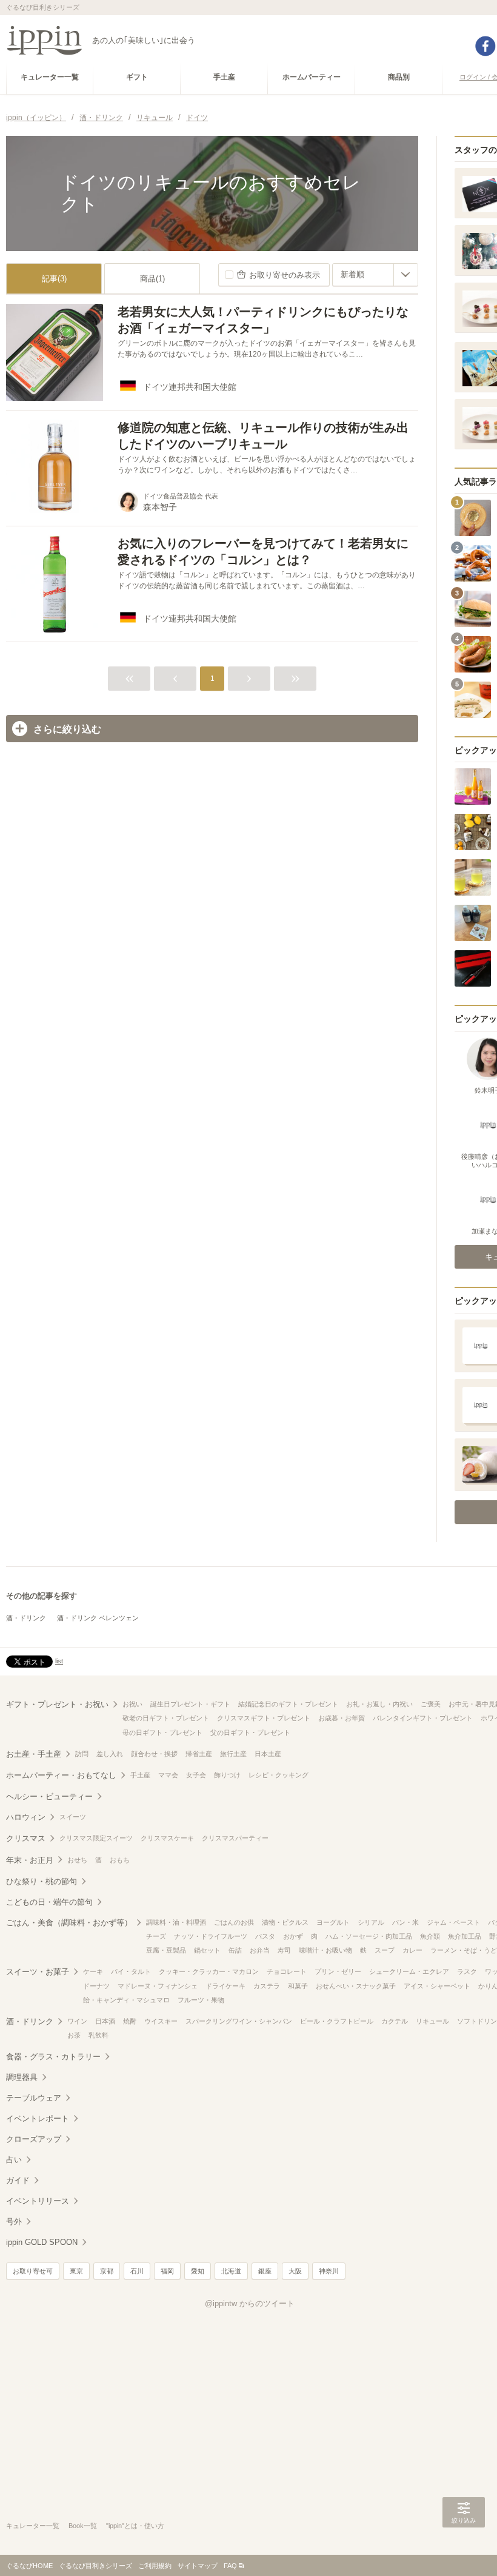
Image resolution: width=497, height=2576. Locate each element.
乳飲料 (98, 2035)
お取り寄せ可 (33, 2271)
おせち (77, 1860)
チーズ (156, 1936)
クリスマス (26, 1838)
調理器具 (22, 2077)
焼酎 (130, 2021)
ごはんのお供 (234, 1922)
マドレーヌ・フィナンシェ (158, 1986)
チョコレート (287, 1971)
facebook (485, 46)
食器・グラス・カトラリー (53, 2057)
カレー (412, 1950)
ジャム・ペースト (453, 1922)
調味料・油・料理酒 (176, 1922)
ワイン (77, 2021)
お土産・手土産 (34, 1754)
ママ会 (168, 1775)
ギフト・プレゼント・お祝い (57, 1704)
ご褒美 (431, 1704)
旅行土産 (233, 1754)
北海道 (231, 2271)
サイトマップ (198, 2566)
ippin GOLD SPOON (42, 2242)
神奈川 (329, 2271)
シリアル (371, 1922)
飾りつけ (227, 1775)
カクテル (395, 2021)
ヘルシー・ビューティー (49, 1796)
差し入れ (110, 1754)
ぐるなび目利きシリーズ (95, 2566)
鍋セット (207, 1950)
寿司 (284, 1950)
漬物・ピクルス (285, 1922)
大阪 (295, 2271)
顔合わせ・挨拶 (154, 1754)
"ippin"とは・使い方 (135, 2526)
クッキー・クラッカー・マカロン (209, 1971)
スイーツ (73, 1817)
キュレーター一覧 (33, 2526)
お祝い (132, 1704)
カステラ (267, 1986)
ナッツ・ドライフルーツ (211, 1936)
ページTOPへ (464, 2549)
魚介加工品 (465, 1936)
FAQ (230, 2566)
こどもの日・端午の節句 (49, 1902)
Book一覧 (83, 2526)
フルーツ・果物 (201, 2000)
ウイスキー (161, 2021)
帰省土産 (199, 1754)
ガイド (18, 2180)
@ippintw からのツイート (250, 2303)
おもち (120, 1860)
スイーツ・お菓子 (38, 1972)
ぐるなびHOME (29, 2566)
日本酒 (105, 2021)
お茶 (74, 2035)
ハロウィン (26, 1817)
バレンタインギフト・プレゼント (423, 1718)
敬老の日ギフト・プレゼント (166, 1718)
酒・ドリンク (26, 1618)
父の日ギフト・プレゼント (250, 1732)
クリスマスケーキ (167, 1838)
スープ (385, 1950)
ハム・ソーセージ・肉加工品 (369, 1936)
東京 (76, 2271)
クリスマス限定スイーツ (96, 1838)
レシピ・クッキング (279, 1775)
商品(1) (152, 279)
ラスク (467, 1971)
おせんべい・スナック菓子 (356, 1986)
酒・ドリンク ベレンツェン (98, 1618)
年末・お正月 (30, 1860)
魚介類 (430, 1936)
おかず (293, 1936)
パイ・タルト (131, 1971)
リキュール (432, 2021)
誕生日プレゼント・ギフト (190, 1704)
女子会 (196, 1775)
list (59, 1661)
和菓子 (298, 1986)
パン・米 (405, 1922)
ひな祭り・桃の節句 (42, 1881)
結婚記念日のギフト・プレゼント (288, 1704)
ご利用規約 (155, 2566)
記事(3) (54, 279)
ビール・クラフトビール (337, 2021)
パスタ (265, 1936)
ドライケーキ (225, 1986)
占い (14, 2160)
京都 (107, 2271)
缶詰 (235, 1950)
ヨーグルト (333, 1922)
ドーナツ (96, 1986)
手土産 (140, 1775)
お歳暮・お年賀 (342, 1718)
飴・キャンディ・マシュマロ (126, 2000)
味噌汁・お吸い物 (325, 1950)
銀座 (265, 2271)
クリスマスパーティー (235, 1838)
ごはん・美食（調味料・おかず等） (69, 1923)
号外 (14, 2222)
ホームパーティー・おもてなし (61, 1775)
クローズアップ (34, 2139)
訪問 (82, 1754)
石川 (137, 2271)
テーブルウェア (34, 2098)
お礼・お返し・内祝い (379, 1704)
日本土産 (268, 1754)
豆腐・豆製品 (166, 1950)
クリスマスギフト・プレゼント (264, 1718)
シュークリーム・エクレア (409, 1971)
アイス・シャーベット (437, 1986)
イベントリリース (38, 2201)
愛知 (198, 2271)
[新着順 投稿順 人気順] (375, 275)
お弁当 (260, 1950)
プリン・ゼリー (338, 1971)
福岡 (167, 2271)
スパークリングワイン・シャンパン (239, 2021)
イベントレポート (38, 2118)
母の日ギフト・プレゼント (162, 1732)
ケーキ (93, 1971)
